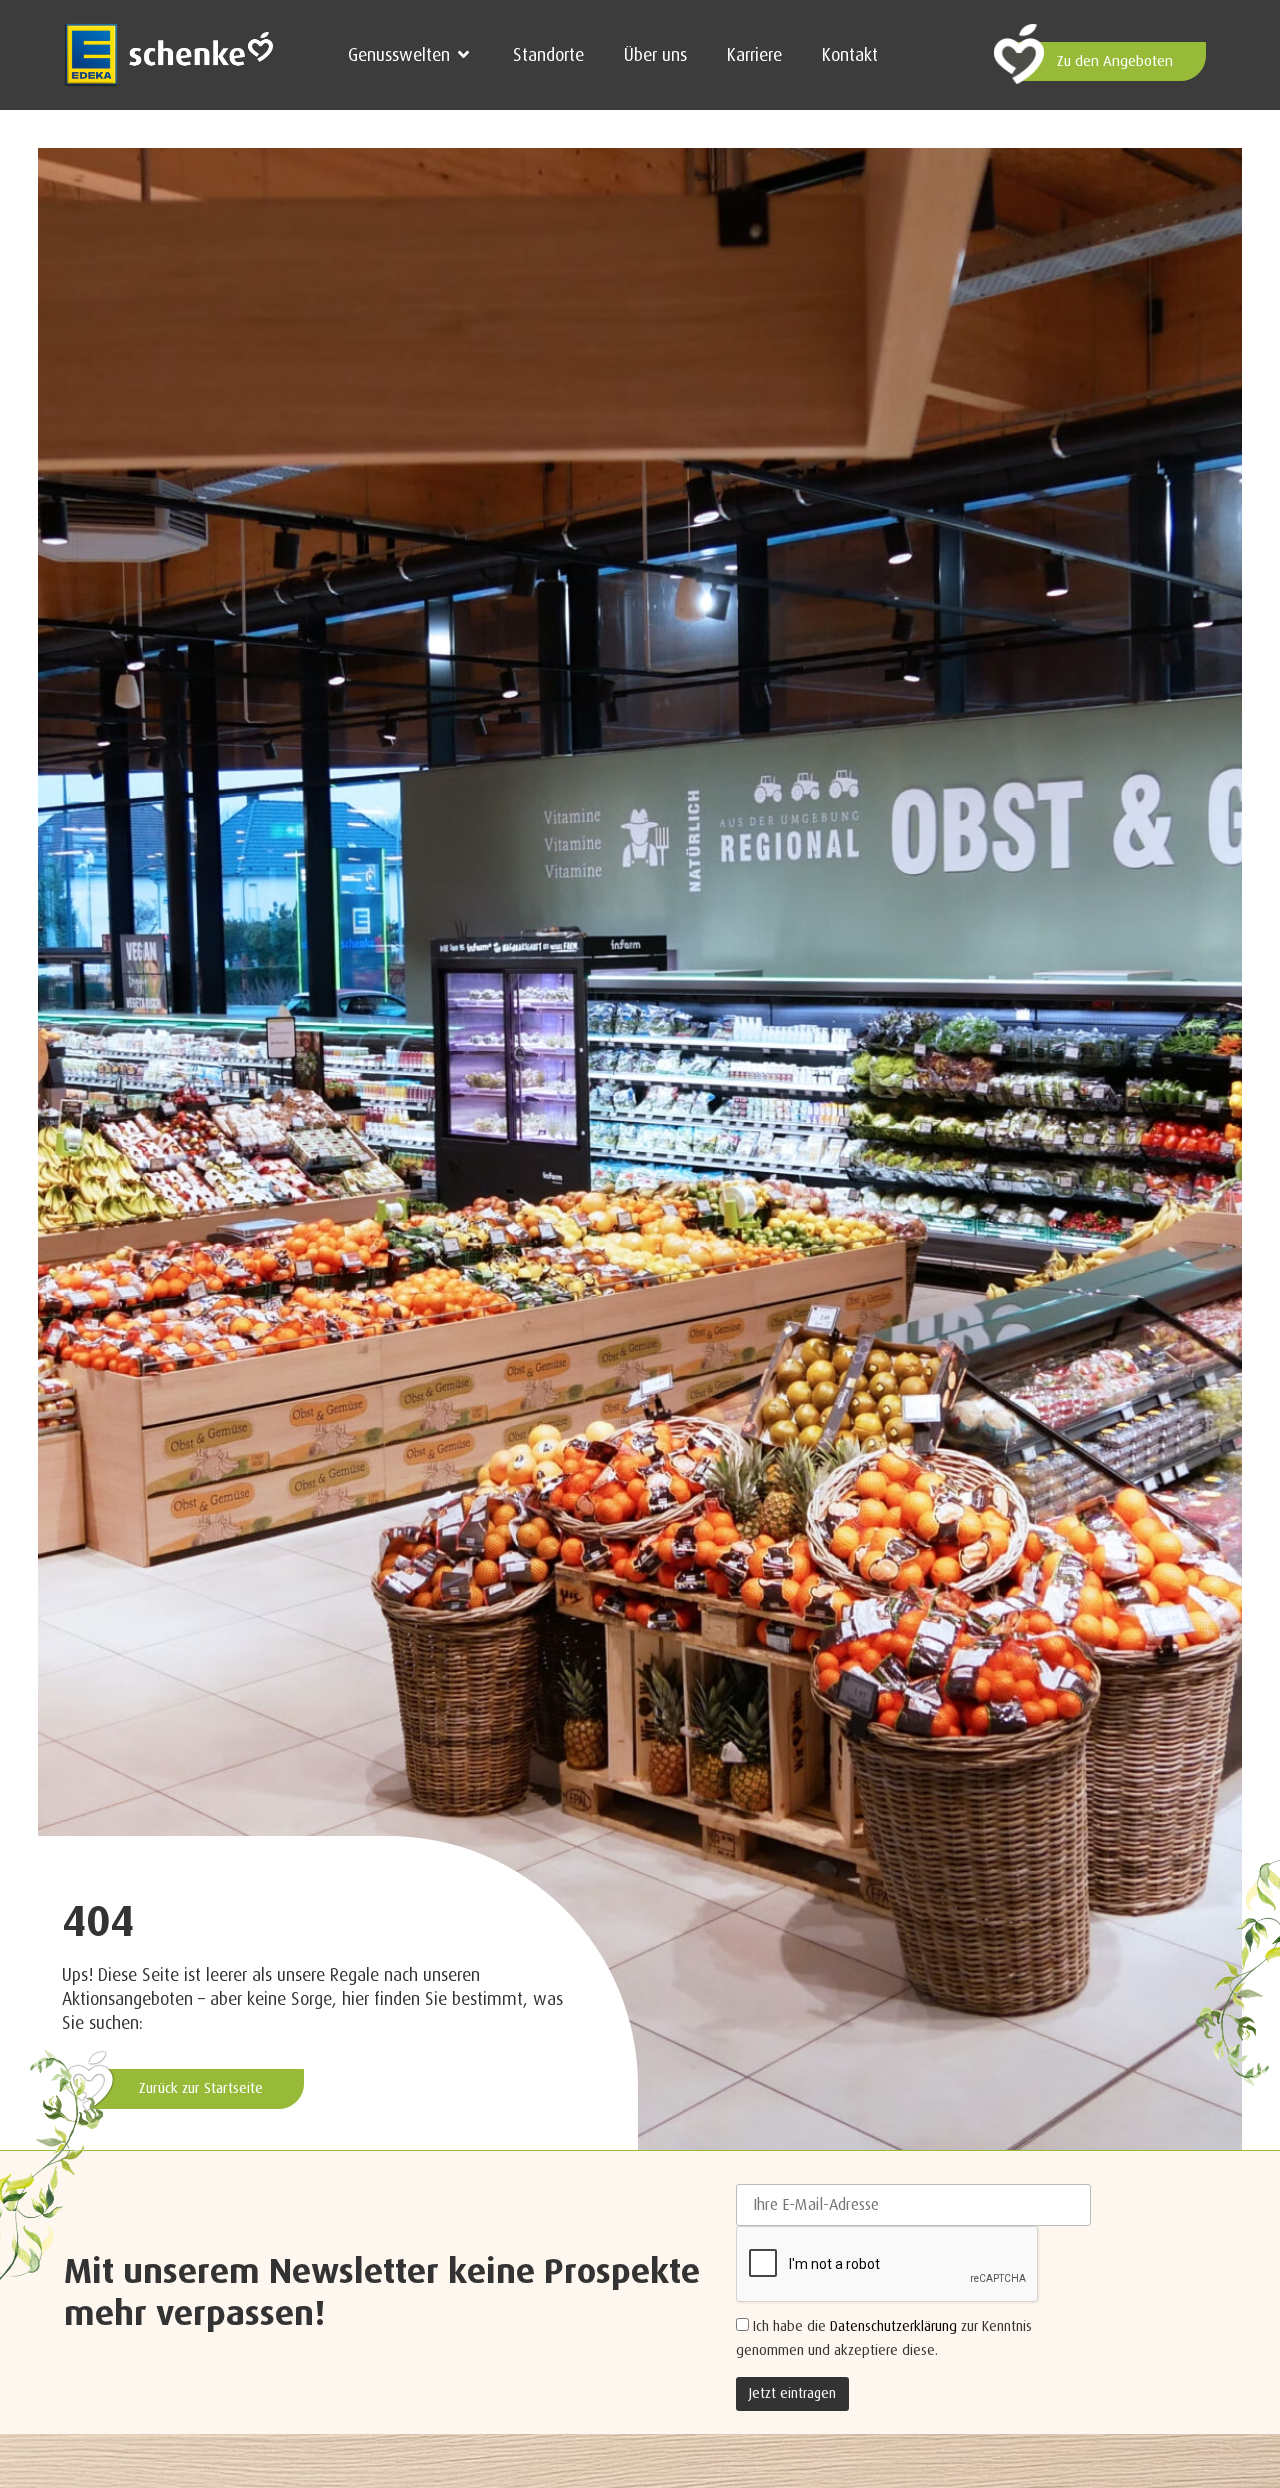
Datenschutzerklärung (893, 2326)
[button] (410, 55)
